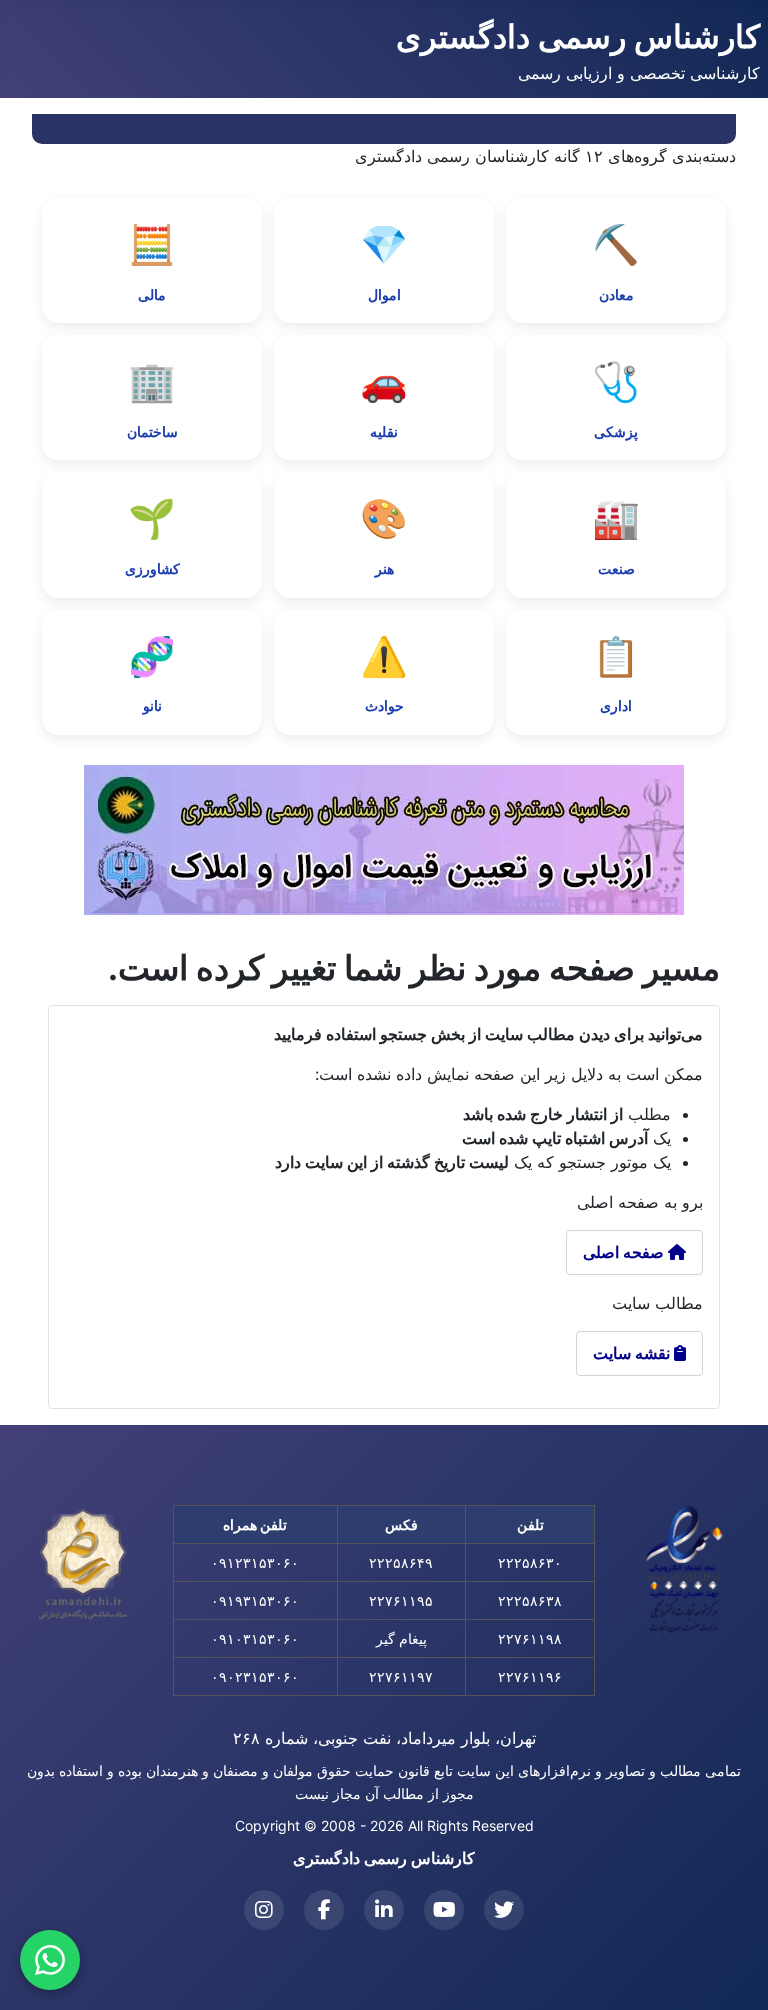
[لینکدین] (384, 1910)
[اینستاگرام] (264, 1910)
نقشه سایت (639, 1353)
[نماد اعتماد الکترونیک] (685, 1570)
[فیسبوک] (324, 1910)
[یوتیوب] (444, 1910)
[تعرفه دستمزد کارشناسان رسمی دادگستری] (384, 840)
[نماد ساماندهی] (83, 1565)
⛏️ (616, 262)
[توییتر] (504, 1910)
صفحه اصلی (625, 1252)
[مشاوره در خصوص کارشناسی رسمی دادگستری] (50, 1960)
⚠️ (384, 674)
